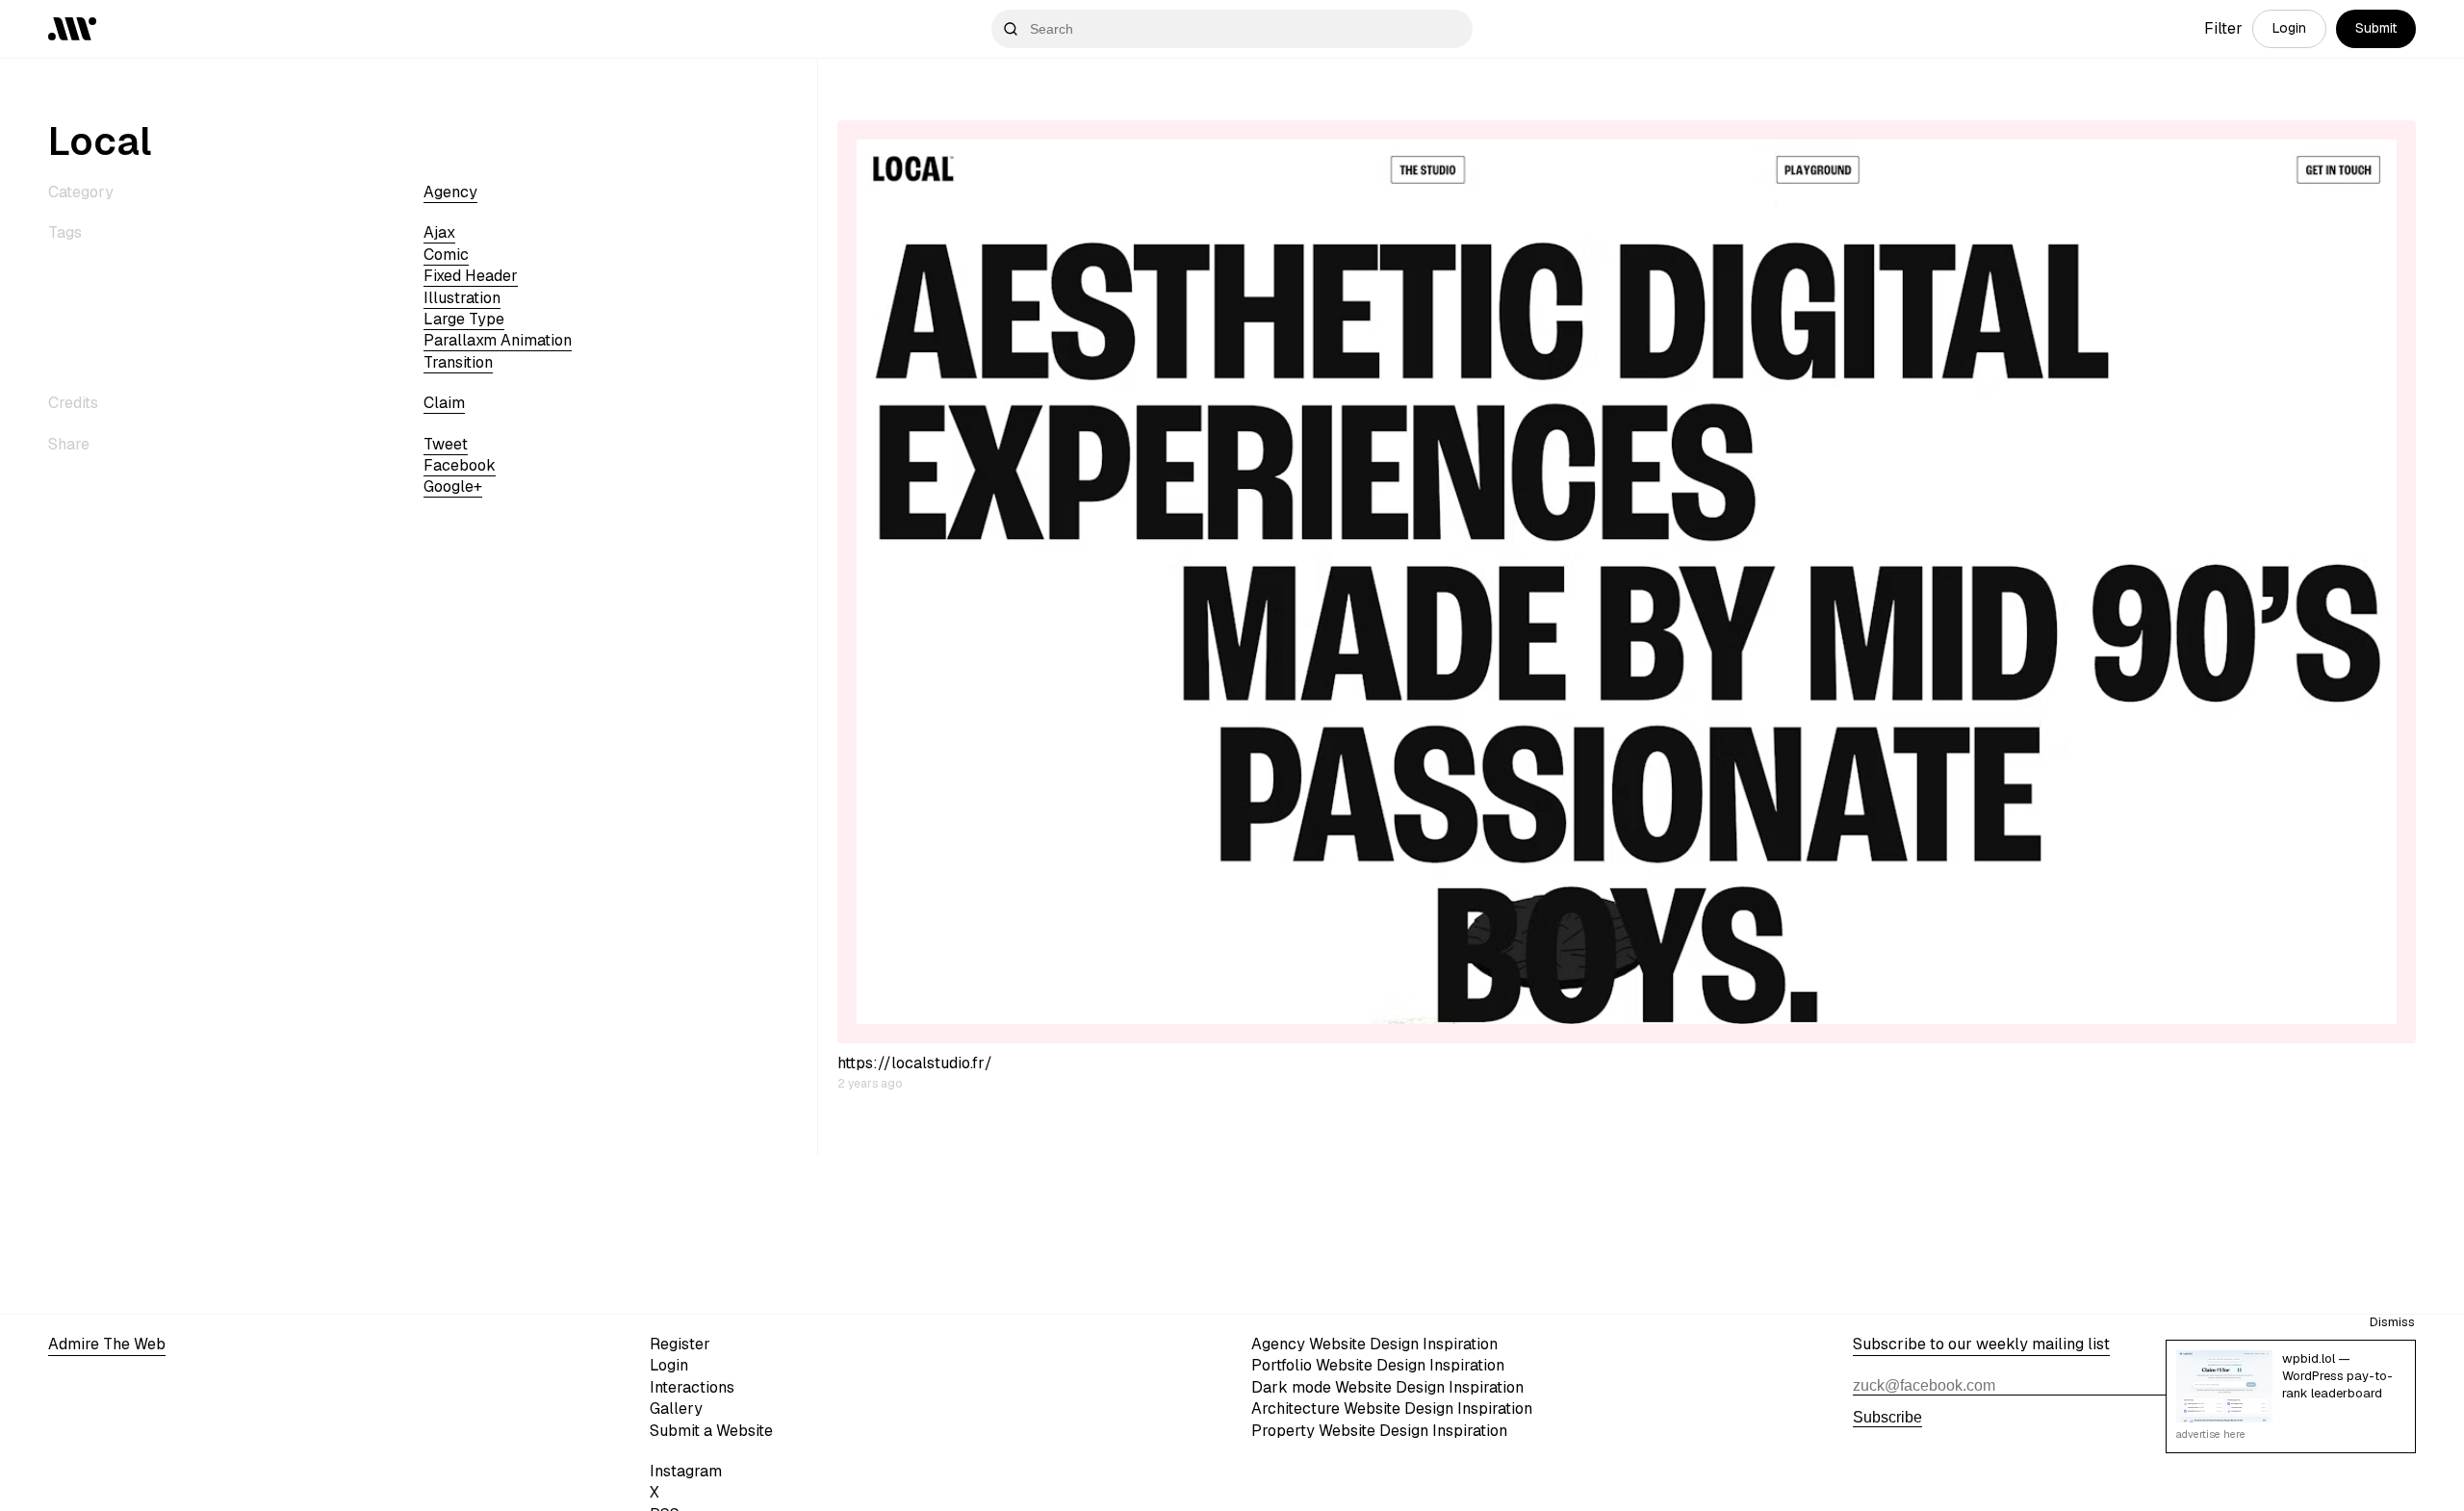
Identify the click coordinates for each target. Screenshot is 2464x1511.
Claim (444, 403)
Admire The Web (107, 1344)
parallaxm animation (498, 340)
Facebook (460, 465)
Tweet (446, 444)
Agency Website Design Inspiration (1374, 1344)
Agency (450, 192)
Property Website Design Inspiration (1379, 1431)
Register (680, 1344)
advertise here (2211, 1434)
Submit (2376, 28)
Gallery (676, 1409)
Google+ (453, 487)
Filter (2223, 28)
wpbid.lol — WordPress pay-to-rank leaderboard (2337, 1376)
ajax (439, 232)
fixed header (471, 276)
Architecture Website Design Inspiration (1392, 1409)
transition (458, 362)
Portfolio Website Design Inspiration (1378, 1365)
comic (446, 255)
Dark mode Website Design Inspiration (1387, 1387)
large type (464, 319)
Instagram (686, 1471)
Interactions (692, 1387)
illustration (462, 298)
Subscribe (1887, 1417)
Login (2289, 28)
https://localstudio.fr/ (915, 1063)
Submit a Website (711, 1431)
